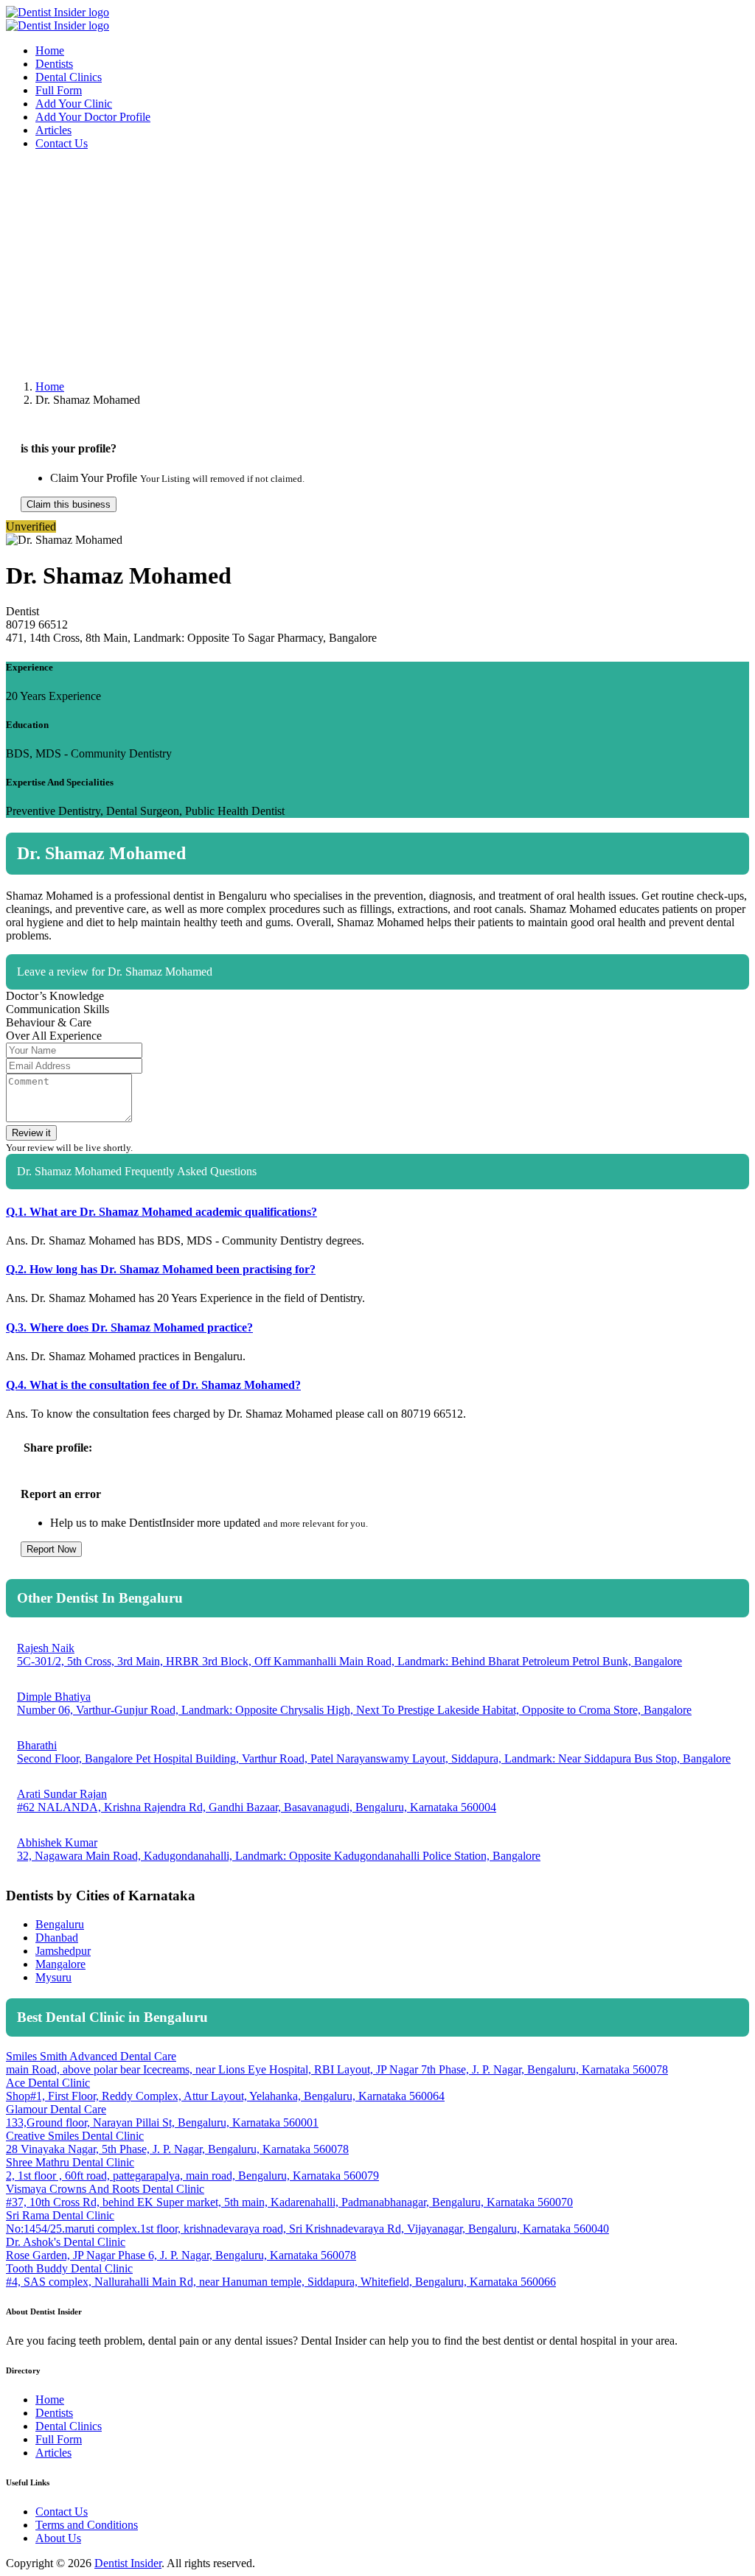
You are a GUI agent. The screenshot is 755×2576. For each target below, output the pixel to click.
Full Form (59, 90)
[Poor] (682, 1014)
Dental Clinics (69, 77)
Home (50, 50)
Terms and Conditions (87, 2525)
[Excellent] (740, 1014)
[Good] (720, 1014)
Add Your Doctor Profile (93, 117)
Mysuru (53, 1977)
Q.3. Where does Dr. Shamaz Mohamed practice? (129, 1327)
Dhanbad (57, 1938)
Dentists (54, 64)
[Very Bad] (663, 1014)
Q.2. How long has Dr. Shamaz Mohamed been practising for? (161, 1269)
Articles (53, 130)
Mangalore (60, 1964)
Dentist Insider (128, 2563)
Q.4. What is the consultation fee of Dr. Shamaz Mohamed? (153, 1385)
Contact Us (62, 143)
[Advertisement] (377, 265)
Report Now (51, 1549)
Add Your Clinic (74, 104)
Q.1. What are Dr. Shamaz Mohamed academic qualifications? (161, 1212)
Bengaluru (60, 1924)
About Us (58, 2538)
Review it (31, 1133)
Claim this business (69, 504)
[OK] (701, 1014)
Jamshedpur (63, 1951)
